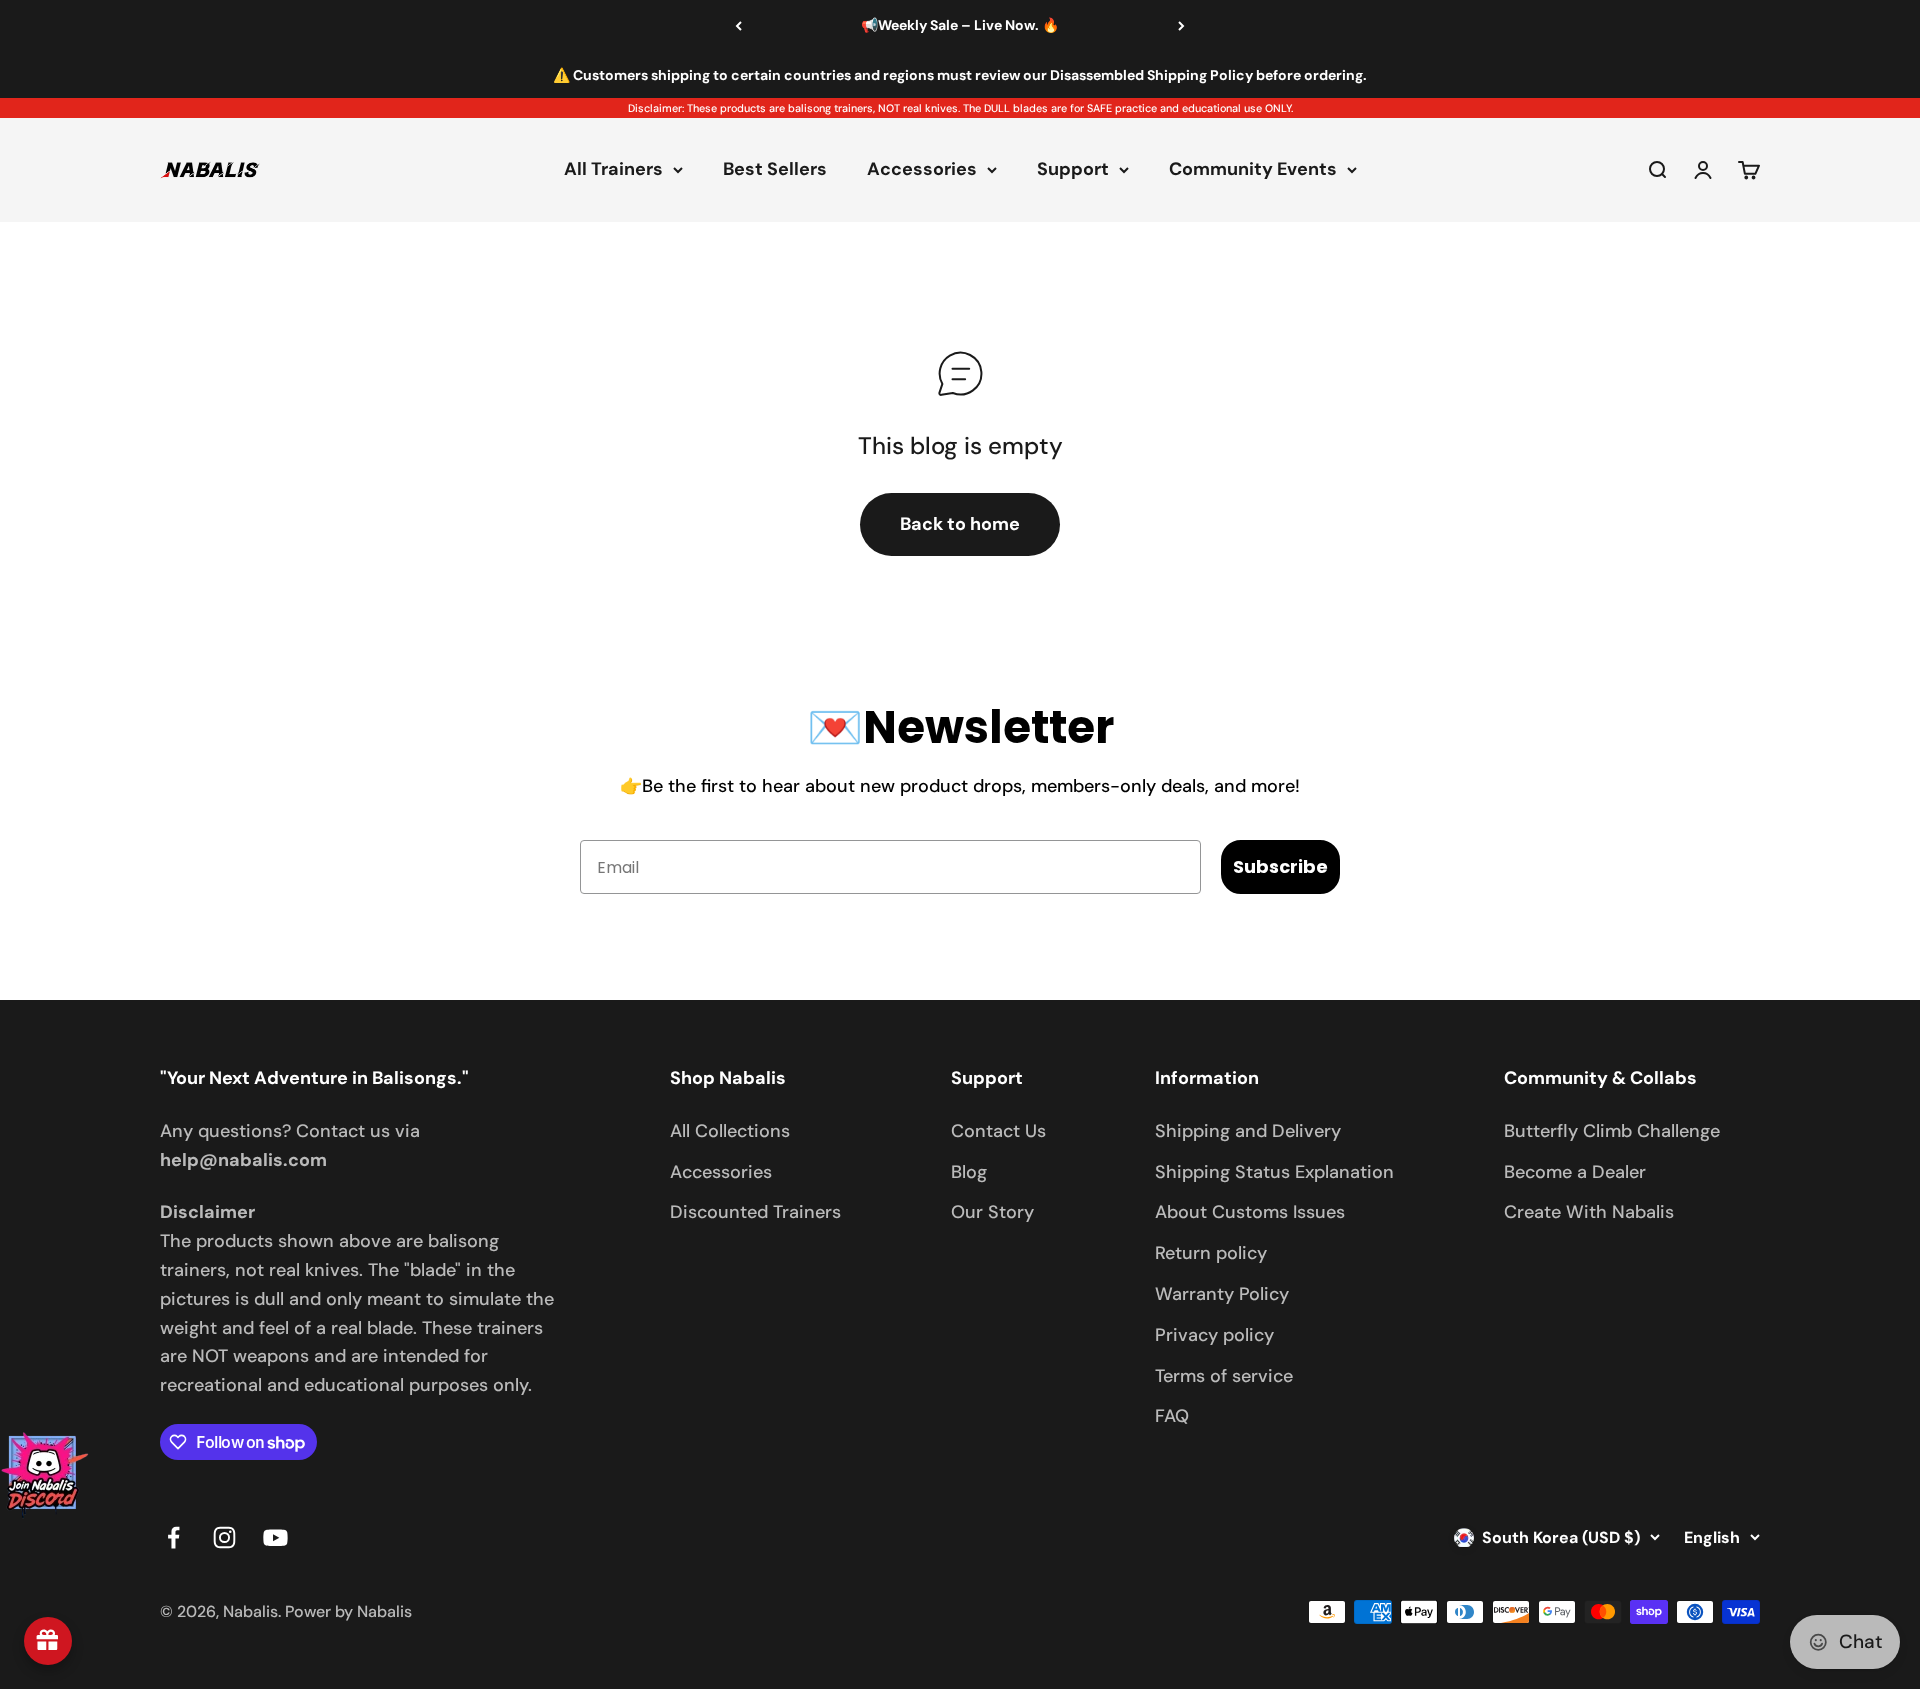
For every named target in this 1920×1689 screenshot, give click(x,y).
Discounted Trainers (755, 1212)
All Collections (730, 1131)
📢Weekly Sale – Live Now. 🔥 (960, 25)
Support (1073, 170)
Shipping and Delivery (1248, 1131)
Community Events (1253, 170)
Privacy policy (1214, 1335)
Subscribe (1280, 866)
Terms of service (1224, 1376)
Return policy (1211, 1253)
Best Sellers (775, 170)
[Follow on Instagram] (224, 1537)
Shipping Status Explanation (1274, 1172)
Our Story (992, 1212)
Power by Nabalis (348, 1611)
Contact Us (998, 1131)
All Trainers (613, 170)
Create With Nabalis (1589, 1212)
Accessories (922, 170)
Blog (969, 1172)
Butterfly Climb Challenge (1612, 1131)
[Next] (1181, 26)
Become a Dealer (1575, 1172)
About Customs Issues (1250, 1212)
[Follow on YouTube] (275, 1537)
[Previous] (738, 26)
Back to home (960, 524)
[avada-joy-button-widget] (48, 1641)
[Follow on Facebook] (173, 1537)
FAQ (1172, 1416)
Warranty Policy (1222, 1294)
